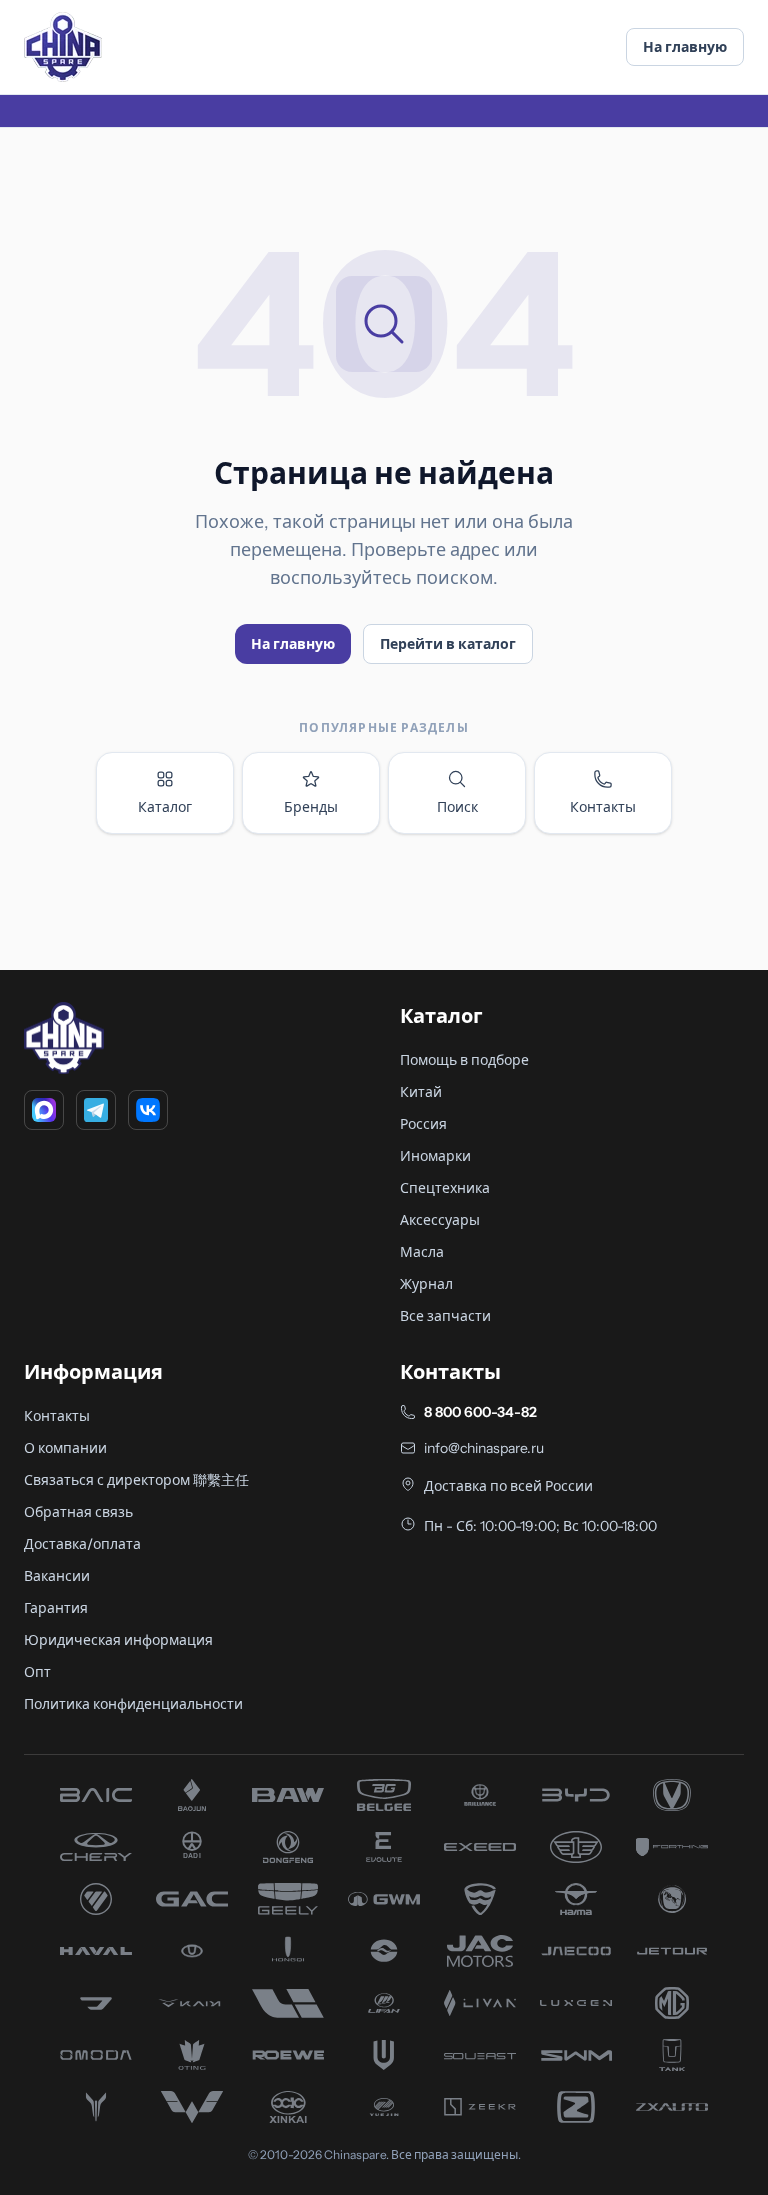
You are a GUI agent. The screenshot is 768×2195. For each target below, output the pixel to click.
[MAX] (44, 1110)
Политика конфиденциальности (133, 1704)
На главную (685, 47)
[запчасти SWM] (576, 2055)
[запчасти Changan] (672, 1795)
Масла (422, 1252)
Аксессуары (440, 1220)
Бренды (311, 807)
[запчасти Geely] (288, 1899)
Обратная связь (78, 1512)
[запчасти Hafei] (480, 1899)
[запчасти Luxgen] (576, 2003)
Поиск (457, 807)
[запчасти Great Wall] (384, 1899)
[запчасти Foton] (96, 1899)
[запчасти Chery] (96, 1847)
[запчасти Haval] (96, 1951)
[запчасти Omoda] (96, 2055)
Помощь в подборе (464, 1060)
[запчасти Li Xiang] (288, 2003)
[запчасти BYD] (576, 1795)
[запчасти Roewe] (288, 2055)
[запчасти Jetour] (672, 1951)
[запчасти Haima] (576, 1899)
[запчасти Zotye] (576, 2107)
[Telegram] (96, 1110)
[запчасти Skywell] (384, 2055)
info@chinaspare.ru (484, 1448)
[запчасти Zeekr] (480, 2107)
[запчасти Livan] (480, 2003)
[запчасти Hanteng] (672, 1899)
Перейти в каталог (448, 644)
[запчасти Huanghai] (384, 1951)
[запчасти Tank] (672, 2055)
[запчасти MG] (672, 2003)
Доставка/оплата (82, 1544)
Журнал (426, 1284)
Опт (37, 1672)
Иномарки (435, 1156)
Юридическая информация (118, 1640)
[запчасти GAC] (192, 1899)
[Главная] (63, 47)
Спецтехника (445, 1188)
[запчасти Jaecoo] (576, 1951)
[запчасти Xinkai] (288, 2107)
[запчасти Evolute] (384, 1847)
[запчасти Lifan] (384, 2003)
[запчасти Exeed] (480, 1847)
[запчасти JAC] (480, 1951)
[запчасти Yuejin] (384, 2107)
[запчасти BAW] (288, 1795)
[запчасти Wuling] (192, 2107)
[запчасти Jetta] (96, 2003)
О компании (65, 1448)
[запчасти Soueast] (480, 2055)
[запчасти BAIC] (96, 1795)
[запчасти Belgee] (384, 1795)
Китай (421, 1092)
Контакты (603, 807)
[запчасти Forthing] (672, 1847)
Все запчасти (445, 1316)
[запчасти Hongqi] (288, 1951)
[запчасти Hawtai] (192, 1951)
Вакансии (57, 1576)
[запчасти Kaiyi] (192, 2003)
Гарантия (56, 1608)
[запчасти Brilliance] (480, 1795)
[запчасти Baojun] (192, 1795)
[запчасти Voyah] (96, 2107)
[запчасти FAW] (576, 1847)
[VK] (148, 1110)
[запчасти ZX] (672, 2107)
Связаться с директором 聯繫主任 (136, 1480)
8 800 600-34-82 (480, 1412)
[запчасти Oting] (192, 2055)
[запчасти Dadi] (192, 1847)
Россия (423, 1124)
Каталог (165, 807)
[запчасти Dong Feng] (288, 1847)
